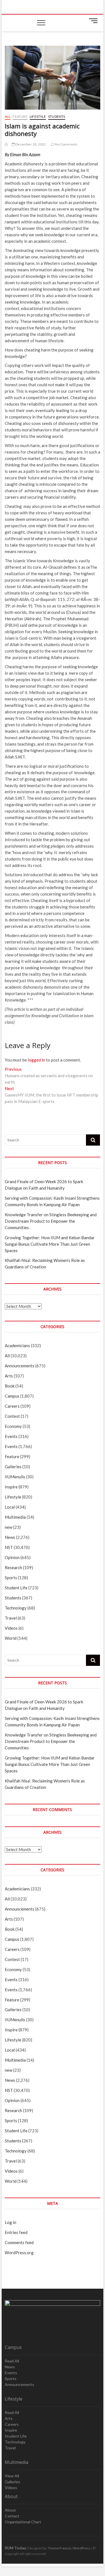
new (9, 1527)
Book (10, 1386)
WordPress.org (19, 2253)
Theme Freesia (59, 2548)
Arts (9, 1376)
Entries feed (16, 2232)
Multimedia (15, 1517)
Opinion (12, 1557)
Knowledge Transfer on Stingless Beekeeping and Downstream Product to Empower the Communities (51, 1221)
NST (9, 1547)
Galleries (13, 1467)
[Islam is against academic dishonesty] (6, 144)
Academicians (17, 1345)
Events (11, 1436)
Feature (20, 116)
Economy (13, 1426)
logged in (36, 1060)
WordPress (82, 2548)
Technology (16, 1608)
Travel (11, 1618)
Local (10, 1507)
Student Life (16, 1588)
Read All (12, 2361)
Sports (11, 1578)
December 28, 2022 (31, 144)
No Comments (66, 144)
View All (12, 2476)
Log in (11, 2222)
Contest (12, 1416)
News (10, 1537)
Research (13, 1567)
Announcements (20, 1366)
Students (57, 116)
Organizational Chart (23, 2522)
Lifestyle (38, 116)
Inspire (11, 1487)
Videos (11, 1628)
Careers (12, 1406)
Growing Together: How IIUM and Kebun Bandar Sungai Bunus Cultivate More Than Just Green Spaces (50, 1244)
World (11, 1638)
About (10, 2510)
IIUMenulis (15, 1477)
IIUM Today (15, 2548)
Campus (12, 1396)
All (8, 116)
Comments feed (19, 2242)
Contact (12, 2516)
